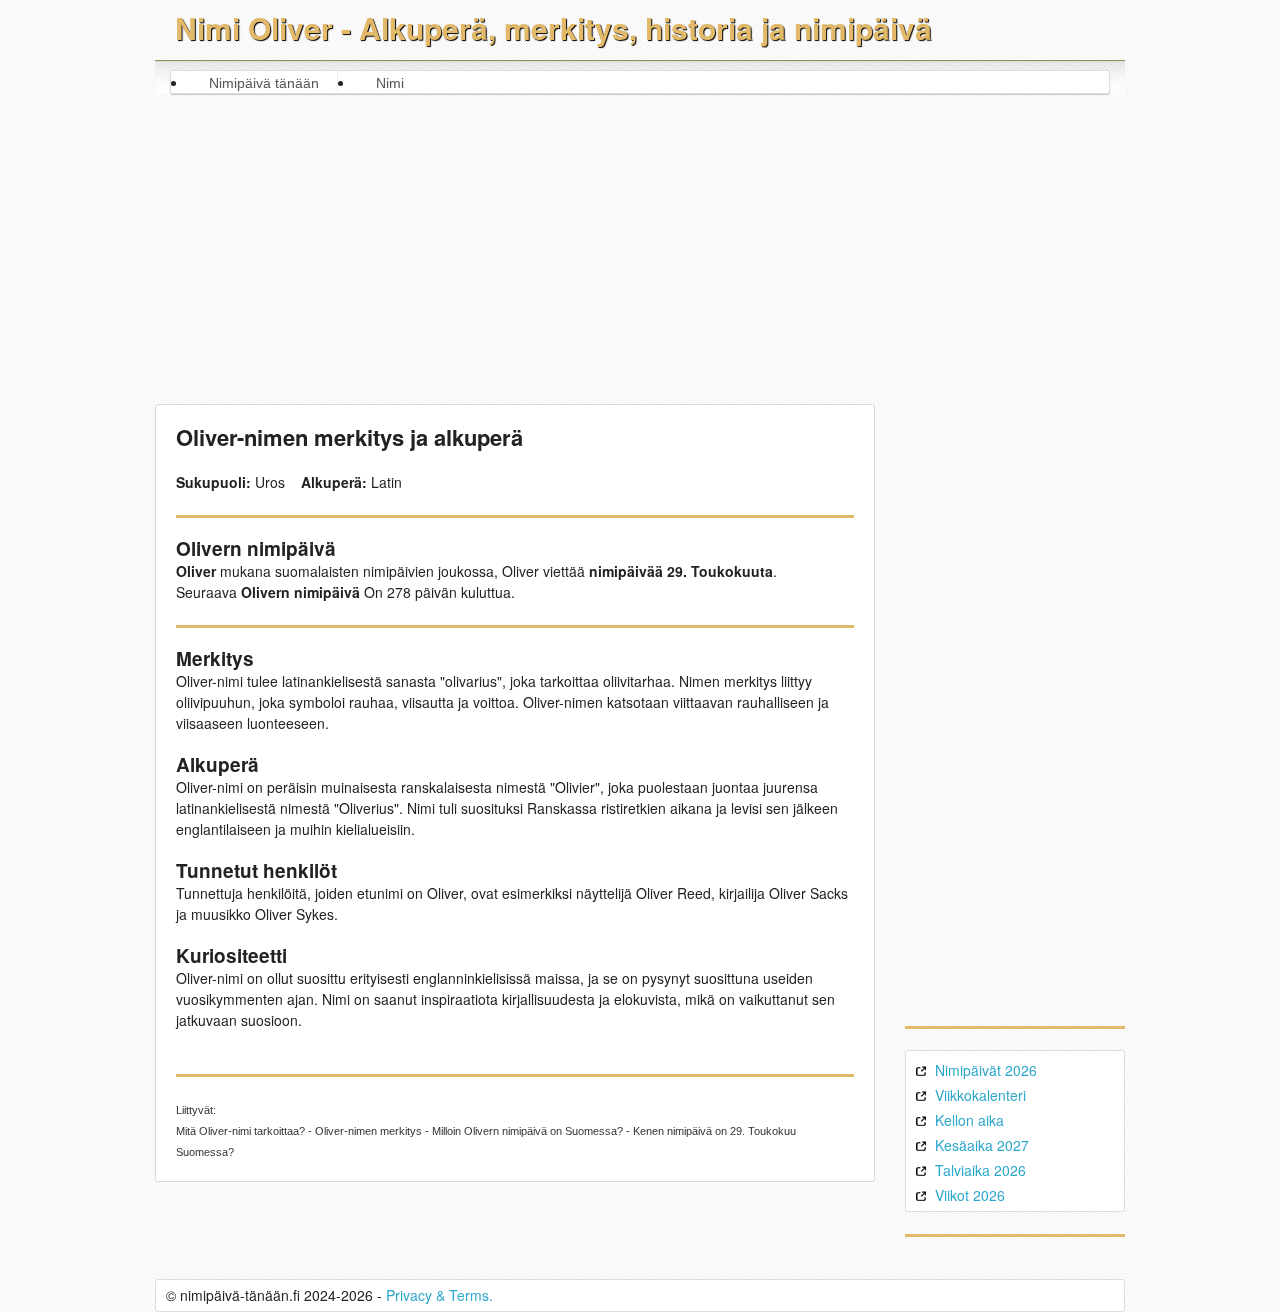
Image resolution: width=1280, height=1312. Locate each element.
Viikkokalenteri (980, 1095)
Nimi (390, 83)
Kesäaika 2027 (982, 1145)
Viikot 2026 (970, 1195)
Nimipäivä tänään (264, 83)
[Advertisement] (641, 244)
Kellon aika (969, 1120)
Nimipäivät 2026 (986, 1070)
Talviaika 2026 (980, 1170)
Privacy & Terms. (439, 1295)
